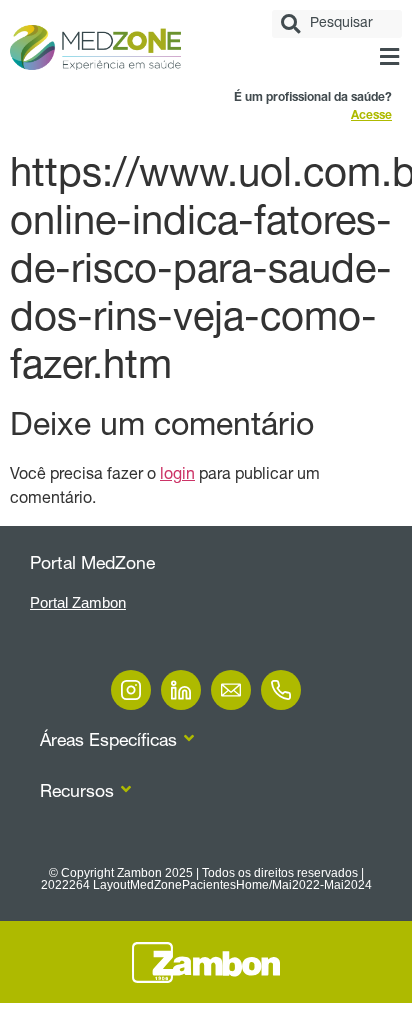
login (177, 476)
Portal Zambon (78, 602)
